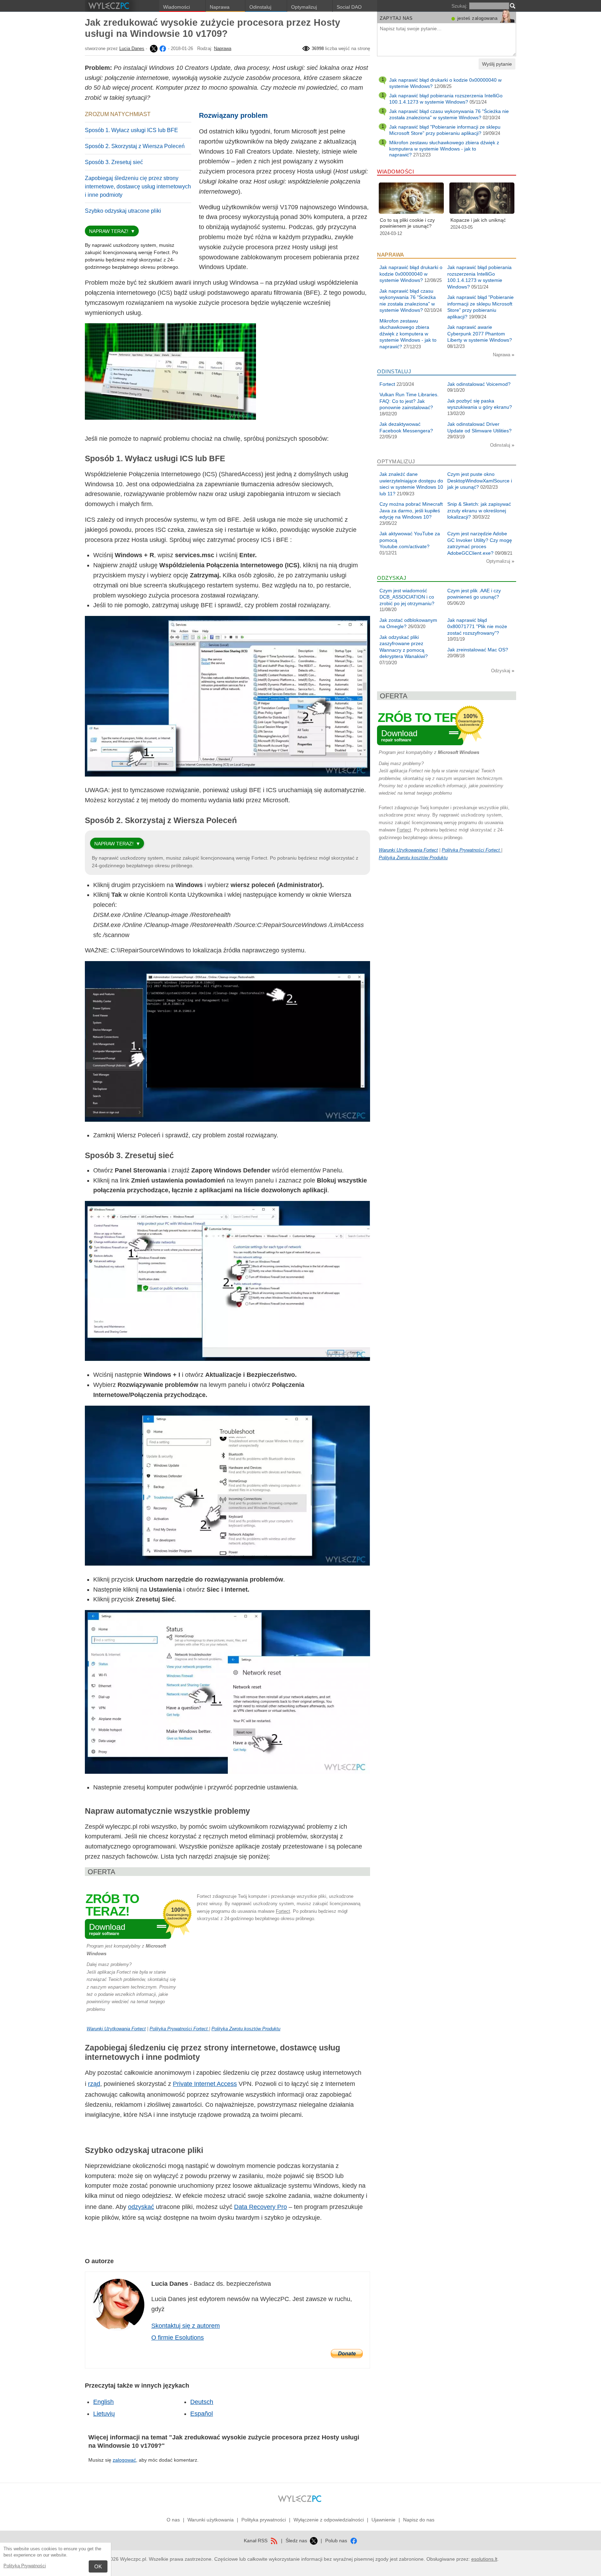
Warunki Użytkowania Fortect (116, 2029)
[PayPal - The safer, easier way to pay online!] (347, 2354)
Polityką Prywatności (25, 2566)
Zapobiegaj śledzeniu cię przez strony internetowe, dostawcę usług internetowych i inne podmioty (138, 186)
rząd (94, 2084)
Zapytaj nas (396, 18)
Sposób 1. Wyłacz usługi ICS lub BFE (131, 130)
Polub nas (337, 2541)
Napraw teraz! (109, 231)
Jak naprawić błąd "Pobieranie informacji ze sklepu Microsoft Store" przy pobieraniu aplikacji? (445, 130)
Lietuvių (104, 2414)
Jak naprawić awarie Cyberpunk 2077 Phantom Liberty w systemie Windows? (480, 334)
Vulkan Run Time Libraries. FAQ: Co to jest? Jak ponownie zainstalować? (409, 401)
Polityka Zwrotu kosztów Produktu (246, 2029)
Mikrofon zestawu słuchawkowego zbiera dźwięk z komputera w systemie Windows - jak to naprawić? (444, 149)
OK (98, 2566)
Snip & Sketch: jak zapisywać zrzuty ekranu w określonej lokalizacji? (479, 510)
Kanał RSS (256, 2541)
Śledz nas (297, 2541)
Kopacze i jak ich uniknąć (478, 220)
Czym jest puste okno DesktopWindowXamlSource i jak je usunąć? (480, 481)
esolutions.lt (484, 2559)
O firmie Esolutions (178, 2338)
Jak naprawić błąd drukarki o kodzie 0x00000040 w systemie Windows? (411, 274)
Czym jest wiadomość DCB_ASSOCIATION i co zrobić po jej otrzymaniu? (407, 597)
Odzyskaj (501, 671)
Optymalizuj (304, 7)
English (103, 2402)
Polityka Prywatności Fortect (179, 2029)
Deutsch (202, 2402)
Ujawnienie (383, 2520)
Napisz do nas (419, 2520)
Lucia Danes (132, 48)
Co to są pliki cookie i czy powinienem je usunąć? (407, 223)
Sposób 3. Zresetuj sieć (114, 162)
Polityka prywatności (264, 2520)
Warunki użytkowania (211, 2520)
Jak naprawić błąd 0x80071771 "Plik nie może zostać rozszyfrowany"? (477, 627)
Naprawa (220, 7)
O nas (173, 2520)
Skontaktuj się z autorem (186, 2326)
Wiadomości (177, 7)
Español (202, 2414)
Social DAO (349, 7)
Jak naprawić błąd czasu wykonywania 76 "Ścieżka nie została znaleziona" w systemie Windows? (449, 114)
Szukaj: (459, 6)
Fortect (283, 1911)
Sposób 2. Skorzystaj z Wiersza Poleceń (135, 146)
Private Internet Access (205, 2084)
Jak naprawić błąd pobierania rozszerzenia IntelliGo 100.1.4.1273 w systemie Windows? (446, 99)
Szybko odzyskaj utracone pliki (123, 211)
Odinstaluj (260, 7)
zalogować (124, 2460)
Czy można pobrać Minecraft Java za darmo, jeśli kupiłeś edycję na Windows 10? (411, 510)
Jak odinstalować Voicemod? (479, 384)
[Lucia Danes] (153, 48)
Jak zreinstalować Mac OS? (478, 650)
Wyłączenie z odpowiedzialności (329, 2520)
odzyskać (141, 2207)
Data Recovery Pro (261, 2207)
